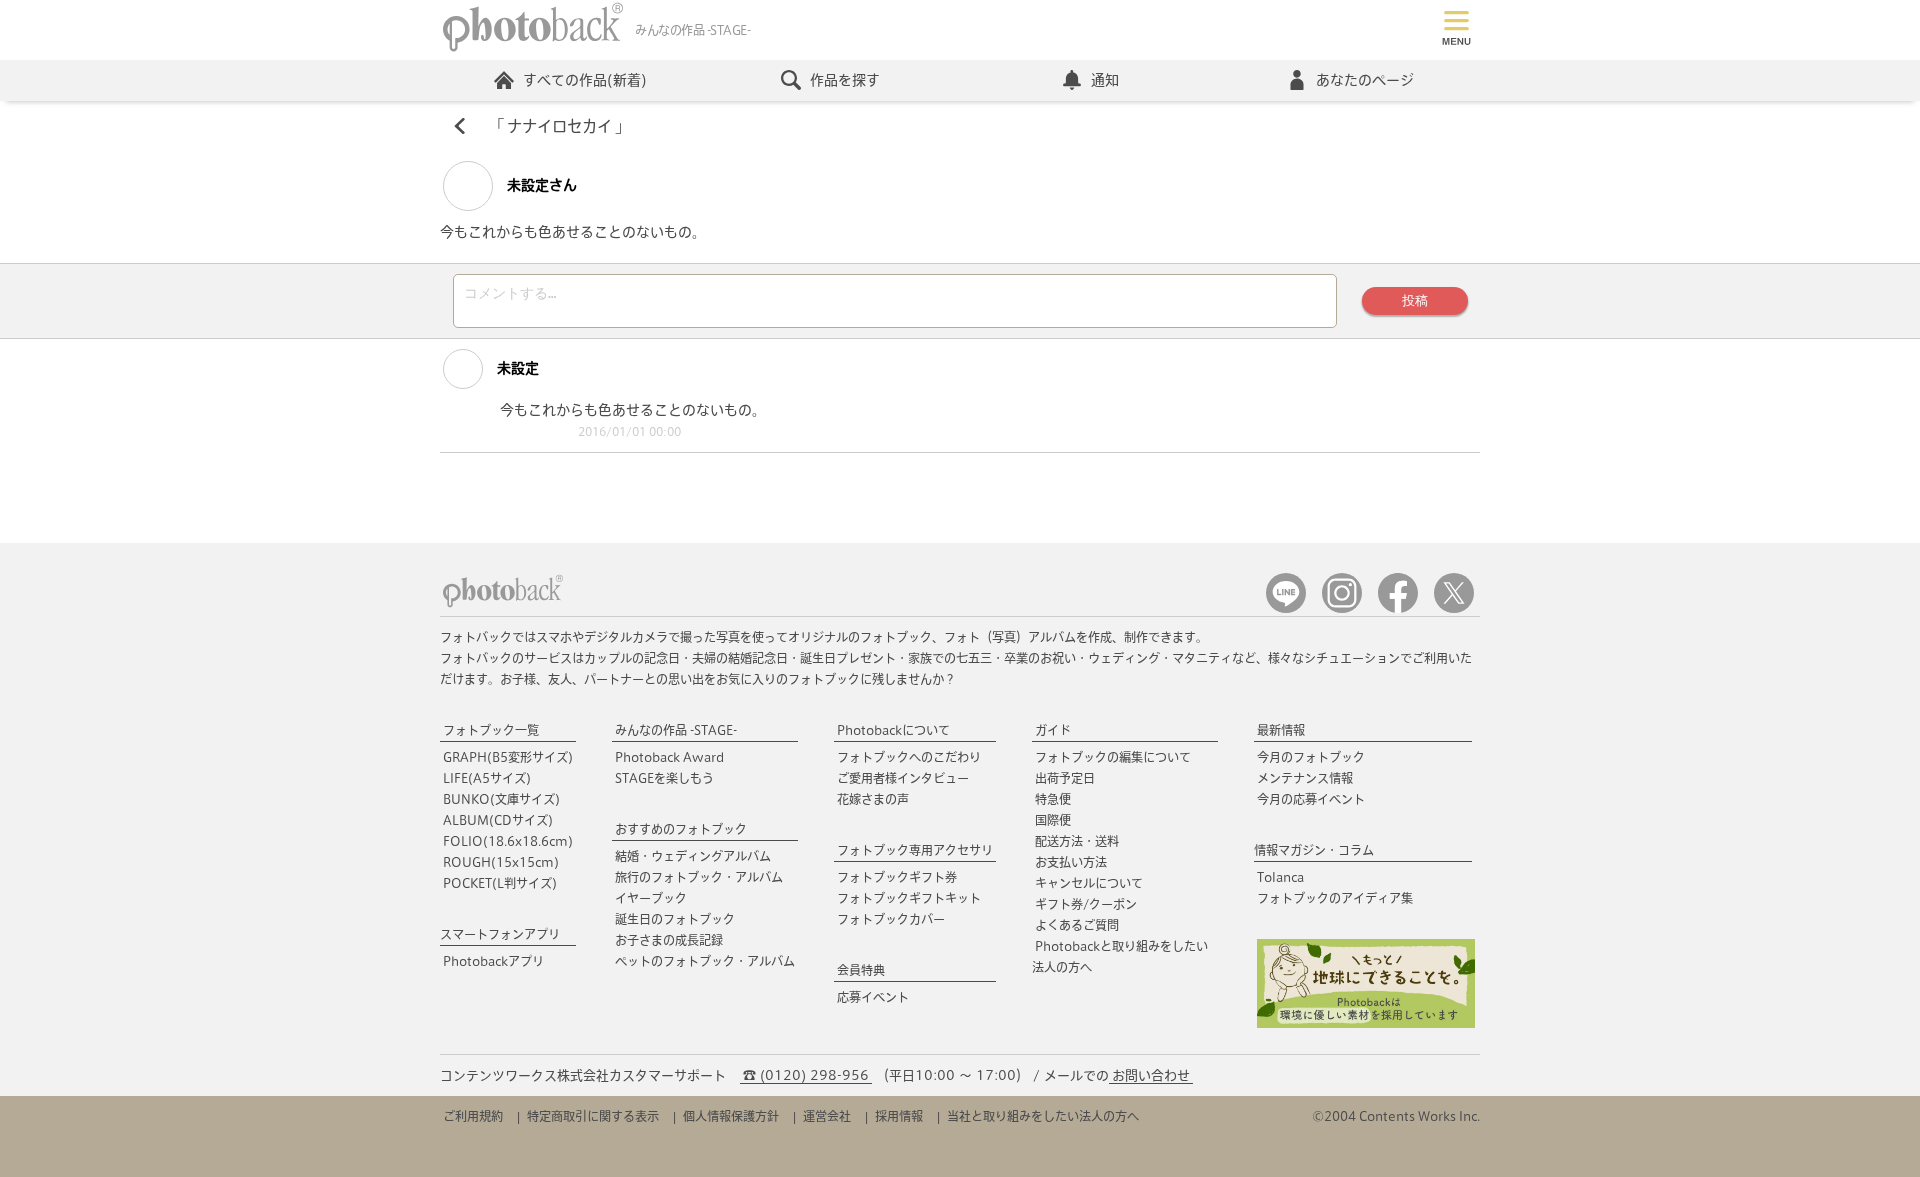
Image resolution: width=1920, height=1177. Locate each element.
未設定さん (540, 185)
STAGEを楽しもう (664, 778)
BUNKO (501, 799)
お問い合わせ (1151, 1075)
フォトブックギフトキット (909, 898)
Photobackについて (893, 730)
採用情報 (899, 1116)
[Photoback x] (1454, 608)
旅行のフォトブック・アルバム (699, 877)
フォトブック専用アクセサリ (915, 850)
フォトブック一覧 (491, 730)
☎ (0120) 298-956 (806, 1075)
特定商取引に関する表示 (593, 1116)
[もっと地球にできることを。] (1366, 1023)
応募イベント (873, 997)
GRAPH (508, 757)
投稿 (1415, 300)
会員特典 (861, 970)
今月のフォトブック (1311, 757)
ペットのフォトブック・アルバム (705, 961)
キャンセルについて (1089, 883)
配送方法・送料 (1077, 841)
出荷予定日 (1065, 778)
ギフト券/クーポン (1086, 904)
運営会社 (827, 1116)
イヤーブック (651, 898)
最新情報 (1281, 730)
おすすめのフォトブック (681, 829)
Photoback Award (669, 757)
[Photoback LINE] (1286, 608)
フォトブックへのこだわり (909, 757)
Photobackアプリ (493, 961)
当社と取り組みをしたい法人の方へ (1043, 1116)
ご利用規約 (473, 1116)
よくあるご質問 (1077, 925)
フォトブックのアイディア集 (1335, 898)
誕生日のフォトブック (675, 919)
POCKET (500, 883)
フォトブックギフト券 (897, 877)
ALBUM (498, 820)
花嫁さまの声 (873, 799)
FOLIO (508, 841)
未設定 (516, 368)
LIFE (487, 778)
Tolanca (1280, 877)
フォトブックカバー (891, 919)
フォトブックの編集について (1113, 757)
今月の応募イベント (1311, 799)
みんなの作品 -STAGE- (676, 730)
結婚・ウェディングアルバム (693, 856)
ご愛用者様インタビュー (903, 778)
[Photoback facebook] (1398, 608)
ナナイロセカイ (559, 126)
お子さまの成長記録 (669, 940)
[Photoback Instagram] (1342, 608)
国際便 (1053, 820)
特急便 (1053, 799)
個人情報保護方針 (731, 1116)
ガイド (1053, 730)
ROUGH (501, 862)
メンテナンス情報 (1305, 778)
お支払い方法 (1071, 862)
